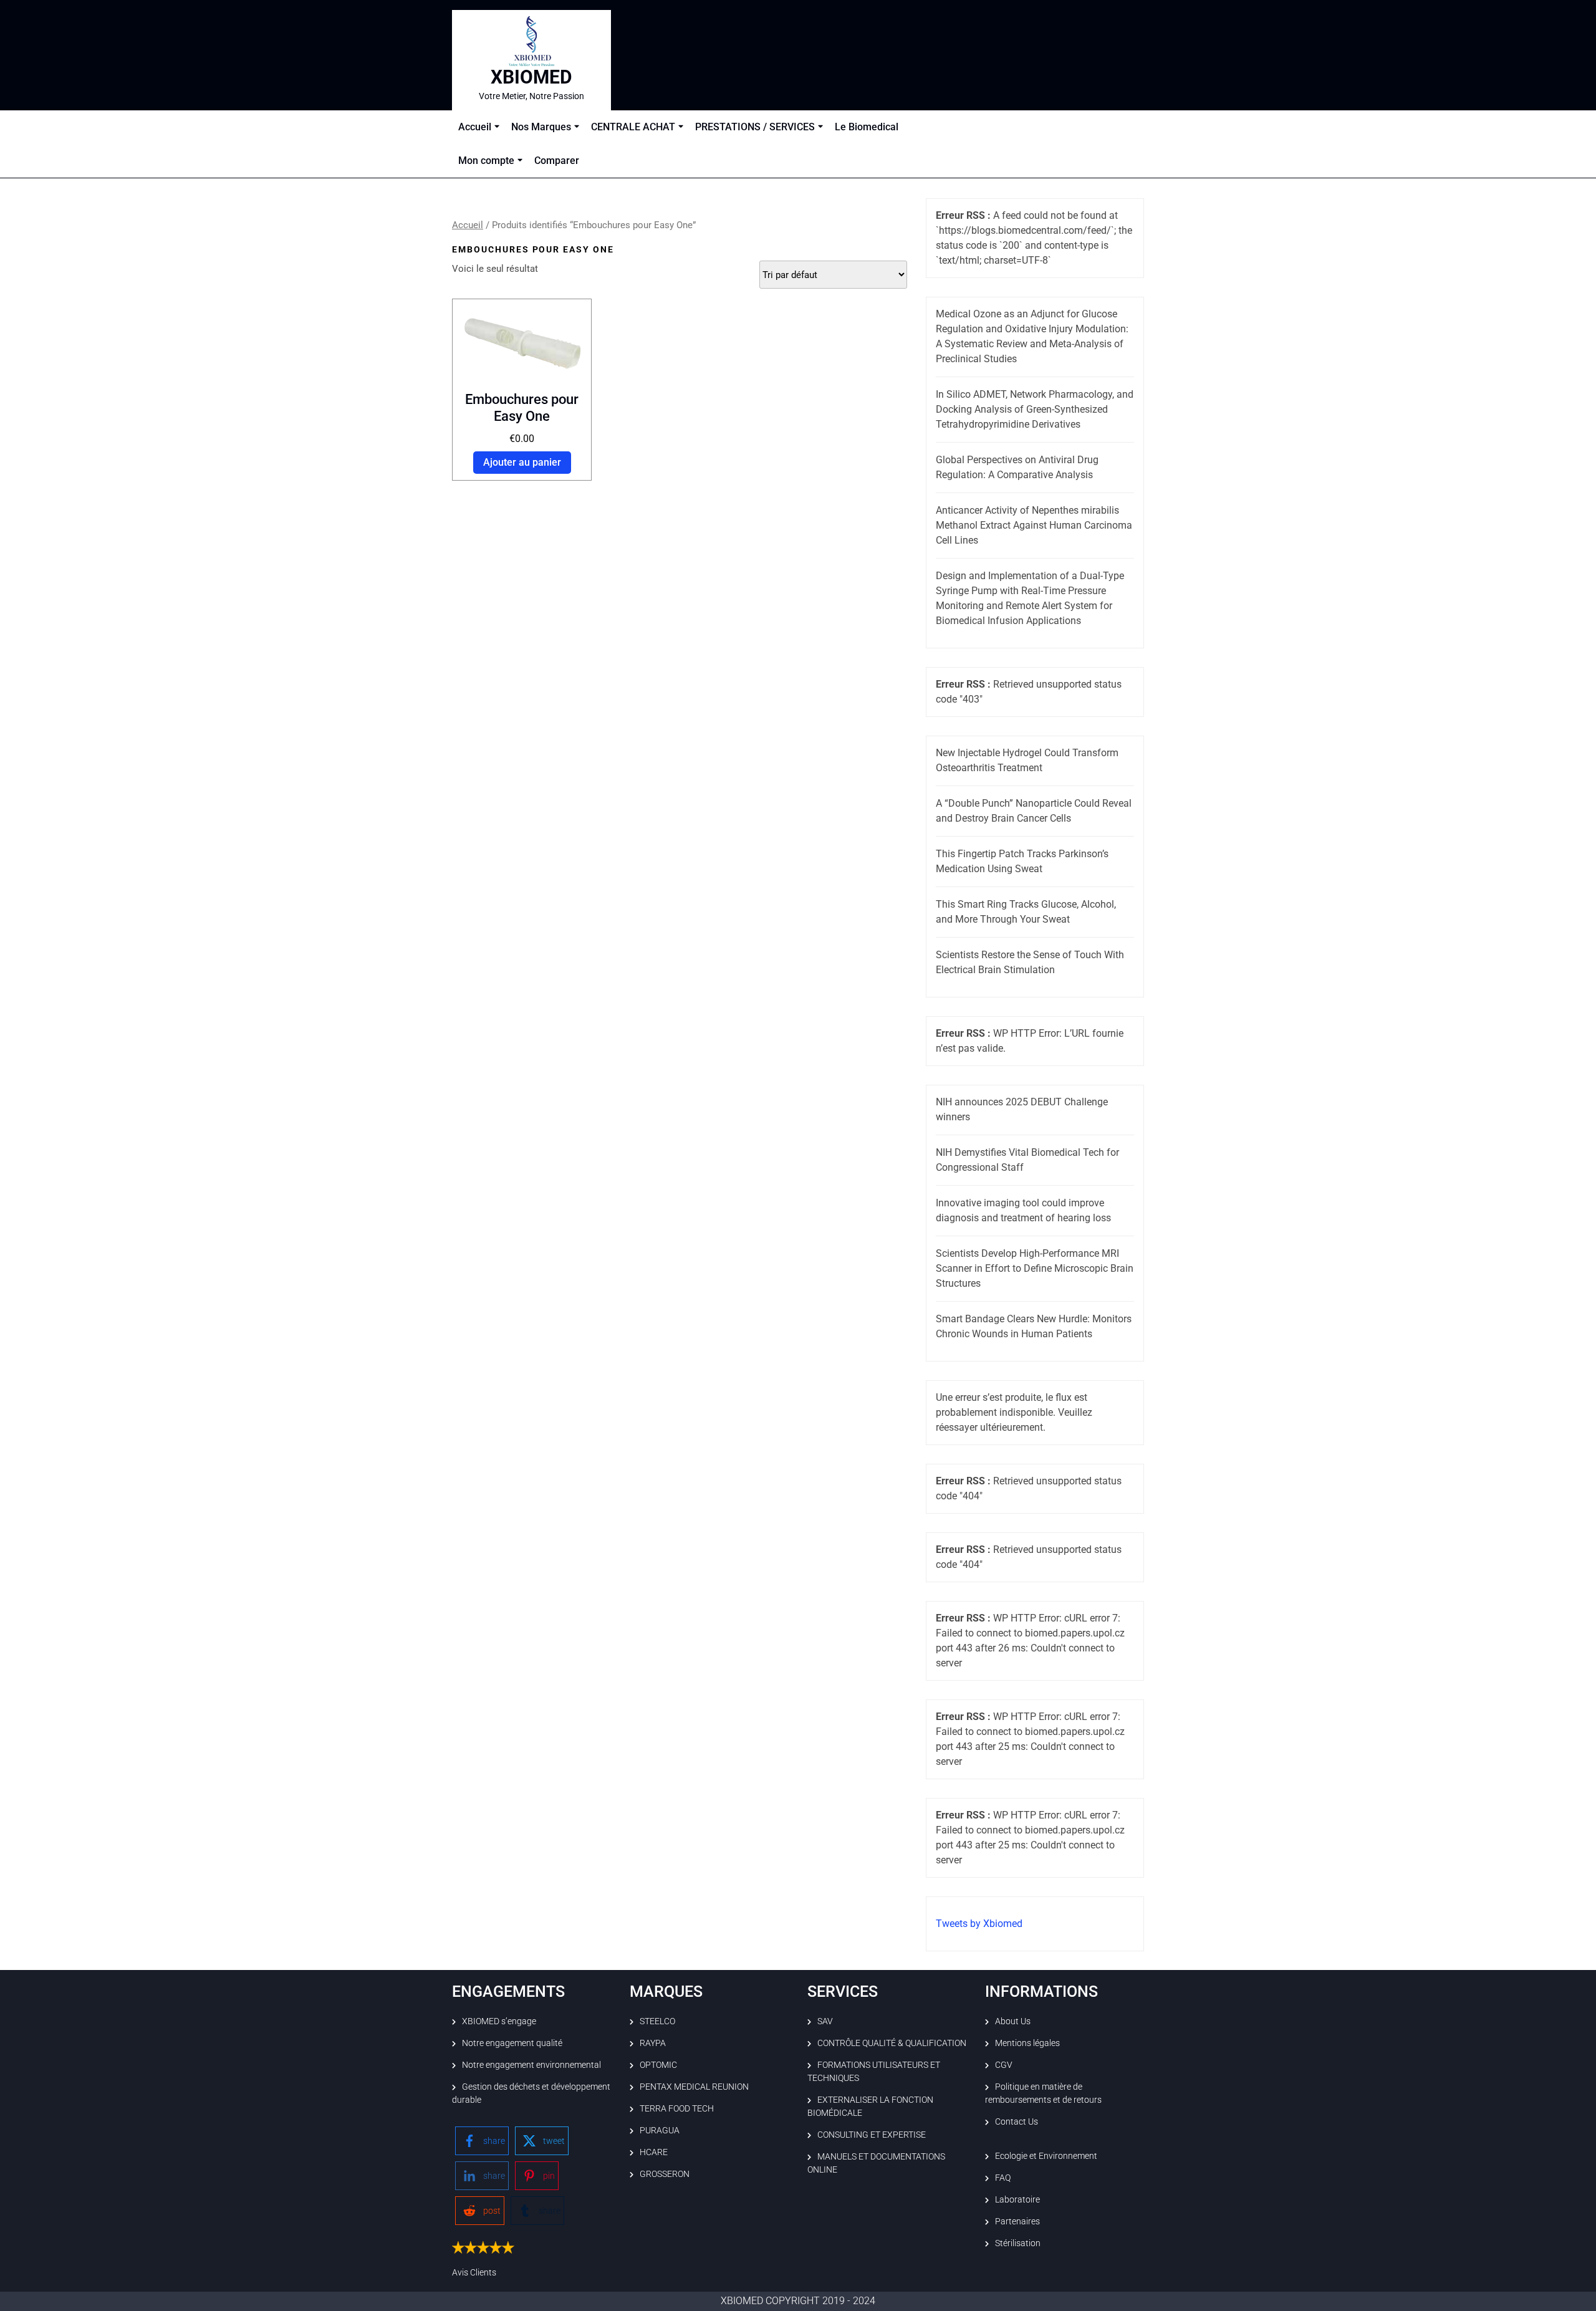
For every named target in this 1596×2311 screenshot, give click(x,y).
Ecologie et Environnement (1046, 2156)
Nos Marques (541, 127)
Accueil (475, 127)
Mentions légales (1027, 2043)
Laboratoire (1017, 2199)
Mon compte (486, 161)
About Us (1013, 2021)
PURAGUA (660, 2130)
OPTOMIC (658, 2065)
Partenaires (1017, 2221)
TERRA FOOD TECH (677, 2108)
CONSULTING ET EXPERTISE (872, 2135)
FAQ (1003, 2178)
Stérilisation (1018, 2243)
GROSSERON (665, 2174)
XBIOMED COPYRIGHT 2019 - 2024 (798, 2301)
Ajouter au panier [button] (522, 462)
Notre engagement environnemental (531, 2065)
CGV (1004, 2065)
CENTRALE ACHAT (633, 127)
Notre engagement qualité (512, 2043)
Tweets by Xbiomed (979, 1924)
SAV (825, 2021)
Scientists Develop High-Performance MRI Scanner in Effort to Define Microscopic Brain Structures (1035, 1268)
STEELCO (657, 2021)
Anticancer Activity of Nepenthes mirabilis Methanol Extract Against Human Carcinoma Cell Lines (1034, 525)
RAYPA (653, 2043)
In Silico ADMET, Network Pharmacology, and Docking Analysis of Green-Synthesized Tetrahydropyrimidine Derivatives (1035, 409)
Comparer (557, 161)
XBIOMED (531, 77)
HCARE (654, 2152)
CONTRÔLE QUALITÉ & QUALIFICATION (892, 2043)
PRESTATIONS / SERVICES (755, 127)
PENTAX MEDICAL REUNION (694, 2087)
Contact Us (1017, 2121)
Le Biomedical (867, 127)
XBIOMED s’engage (499, 2021)
